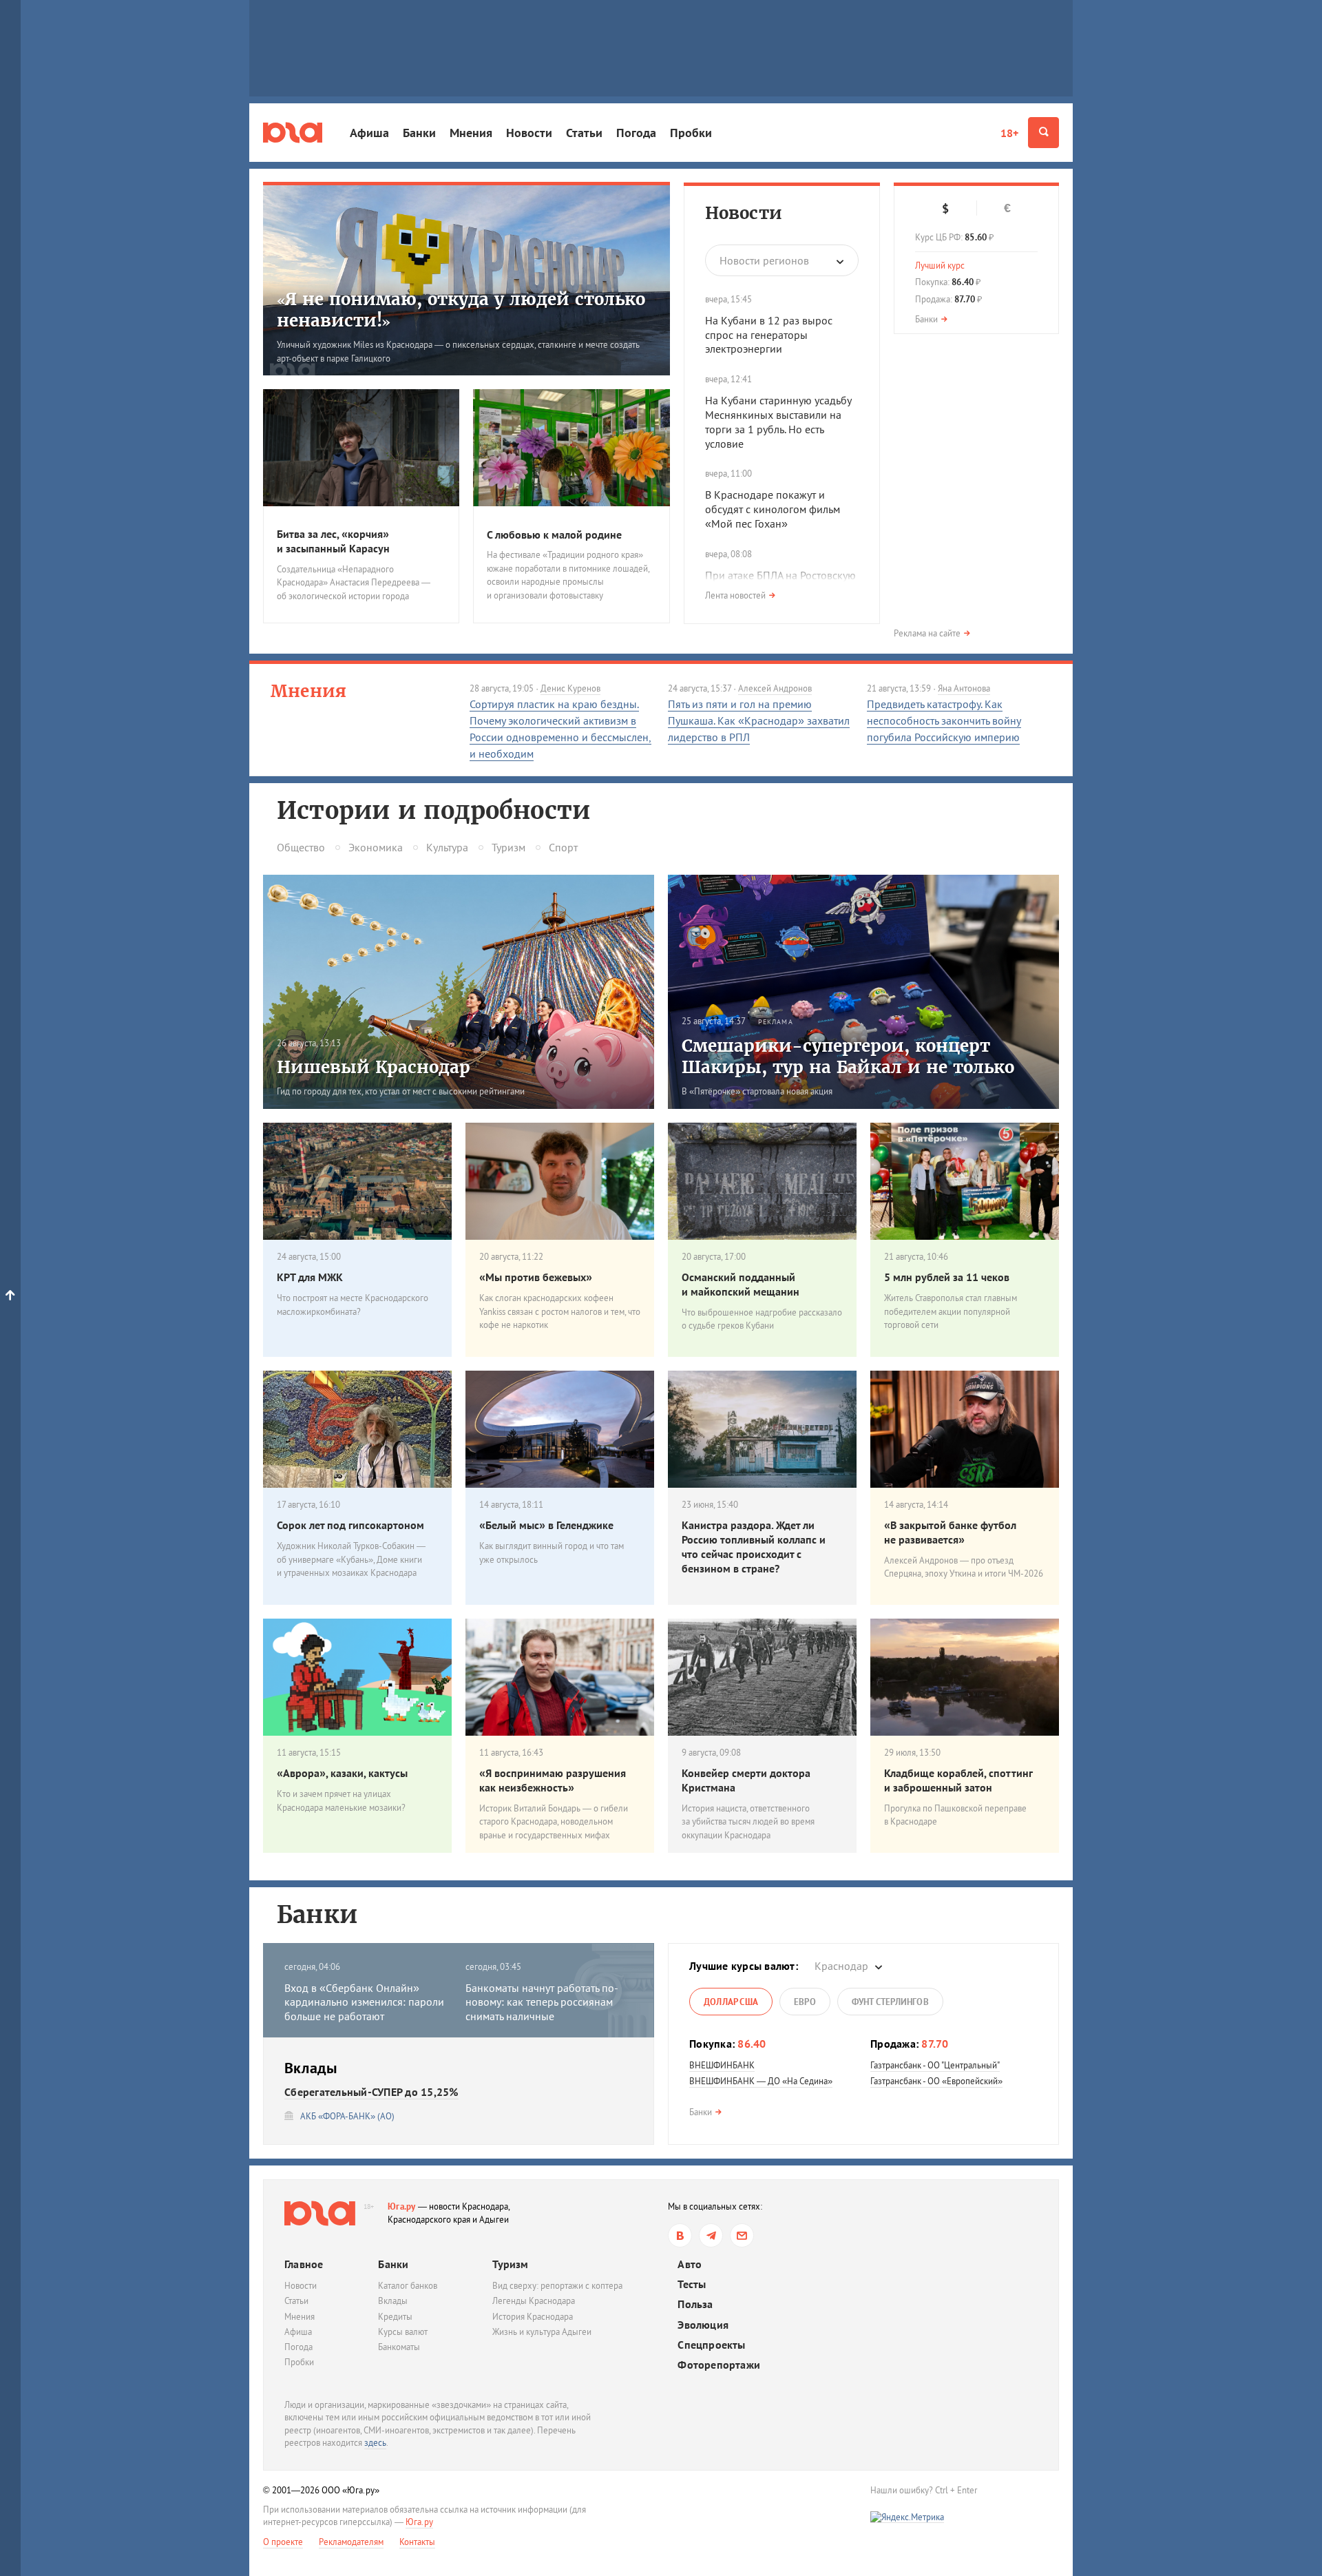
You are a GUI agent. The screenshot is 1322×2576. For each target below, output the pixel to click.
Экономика (376, 847)
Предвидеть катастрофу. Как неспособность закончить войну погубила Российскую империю (944, 720)
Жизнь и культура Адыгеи (542, 2332)
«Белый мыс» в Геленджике (546, 1525)
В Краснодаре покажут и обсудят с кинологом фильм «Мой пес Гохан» (773, 509)
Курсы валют (403, 2332)
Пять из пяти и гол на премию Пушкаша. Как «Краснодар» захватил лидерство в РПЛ (759, 720)
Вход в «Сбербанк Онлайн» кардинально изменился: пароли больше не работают (364, 2002)
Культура (447, 847)
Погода (636, 133)
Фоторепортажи (719, 2365)
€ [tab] (1007, 208)
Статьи (584, 133)
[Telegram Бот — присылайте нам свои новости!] (742, 2235)
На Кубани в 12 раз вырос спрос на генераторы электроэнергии (769, 335)
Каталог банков (408, 2286)
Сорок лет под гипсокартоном (350, 1525)
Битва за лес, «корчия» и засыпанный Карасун (333, 541)
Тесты (692, 2284)
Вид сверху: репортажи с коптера (557, 2286)
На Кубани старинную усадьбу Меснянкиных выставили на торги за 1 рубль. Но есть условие (778, 422)
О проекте (283, 2542)
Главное (304, 2264)
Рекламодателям (351, 2542)
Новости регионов (764, 260)
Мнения (471, 133)
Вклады (393, 2301)
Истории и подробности (433, 811)
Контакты (417, 2542)
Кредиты (395, 2317)
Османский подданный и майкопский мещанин (741, 1284)
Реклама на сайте (927, 633)
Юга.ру (402, 2206)
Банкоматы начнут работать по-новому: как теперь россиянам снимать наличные (542, 2002)
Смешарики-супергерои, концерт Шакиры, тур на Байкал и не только (848, 1057)
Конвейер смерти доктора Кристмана (746, 1780)
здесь (375, 2443)
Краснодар (841, 1966)
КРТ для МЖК (310, 1277)
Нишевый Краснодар (374, 1067)
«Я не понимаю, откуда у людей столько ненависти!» (461, 310)
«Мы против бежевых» (536, 1277)
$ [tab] (945, 209)
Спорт (563, 847)
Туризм (508, 847)
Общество (301, 847)
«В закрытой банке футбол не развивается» (950, 1532)
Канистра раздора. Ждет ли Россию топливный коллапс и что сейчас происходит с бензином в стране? (754, 1546)
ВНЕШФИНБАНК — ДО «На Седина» (761, 2081)
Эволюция (703, 2325)
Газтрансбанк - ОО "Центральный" (935, 2065)
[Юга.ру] (293, 133)
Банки (419, 133)
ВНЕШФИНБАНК (722, 2065)
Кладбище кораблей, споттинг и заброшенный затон (958, 1780)
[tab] (731, 2002)
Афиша (369, 133)
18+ (1009, 133)
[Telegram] (711, 2235)
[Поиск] (1043, 133)
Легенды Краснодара (534, 2301)
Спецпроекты (711, 2345)
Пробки (691, 133)
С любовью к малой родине (554, 534)
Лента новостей (735, 595)
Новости (529, 133)
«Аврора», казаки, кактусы (342, 1773)
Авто (690, 2264)
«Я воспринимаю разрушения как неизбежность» (553, 1780)
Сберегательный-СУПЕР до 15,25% (371, 2092)
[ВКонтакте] (680, 2235)
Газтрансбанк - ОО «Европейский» (936, 2081)
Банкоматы (399, 2347)
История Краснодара (533, 2317)
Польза (695, 2304)
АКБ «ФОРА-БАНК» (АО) (347, 2116)
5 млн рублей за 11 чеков (947, 1277)
